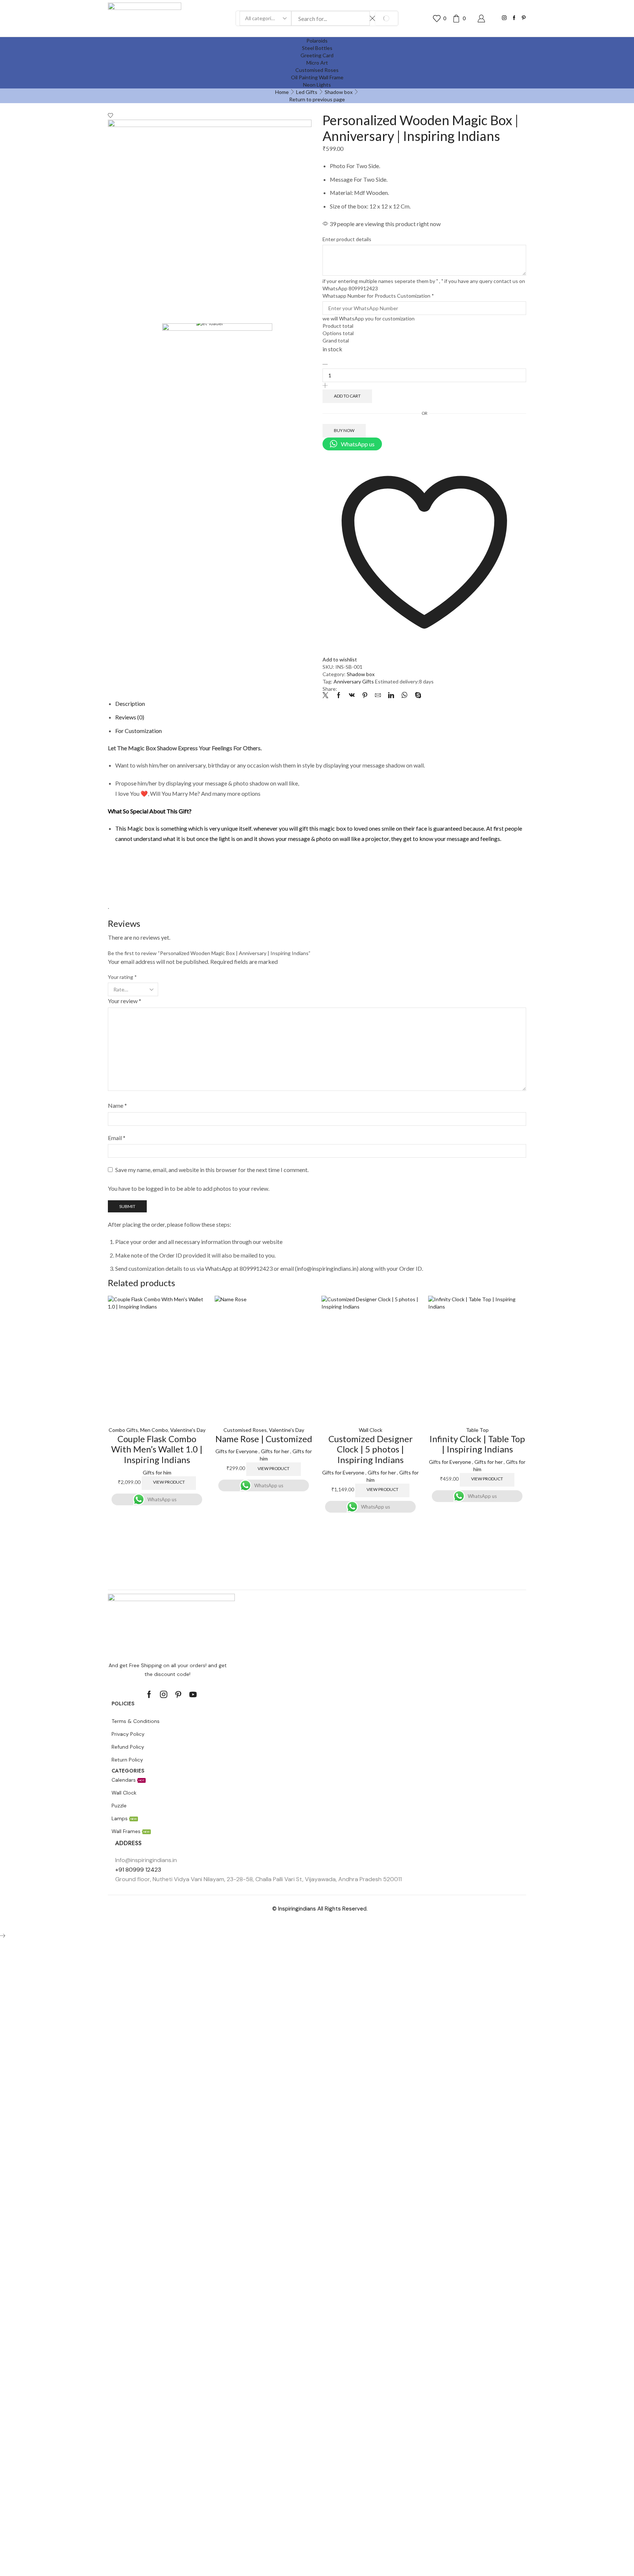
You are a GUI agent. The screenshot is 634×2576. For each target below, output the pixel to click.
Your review (125, 1001)
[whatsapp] (405, 695)
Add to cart (347, 396)
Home (282, 92)
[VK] (352, 695)
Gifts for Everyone (236, 1451)
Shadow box (339, 92)
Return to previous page (317, 99)
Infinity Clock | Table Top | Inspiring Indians (477, 1444)
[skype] (416, 695)
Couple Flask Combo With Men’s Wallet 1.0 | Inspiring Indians (157, 1449)
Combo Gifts (123, 1430)
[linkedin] (391, 695)
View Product (169, 1482)
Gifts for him (157, 1472)
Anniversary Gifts (354, 681)
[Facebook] (514, 18)
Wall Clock (371, 1430)
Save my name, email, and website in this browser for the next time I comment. (212, 1170)
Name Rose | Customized (264, 1439)
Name (117, 1105)
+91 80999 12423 (138, 1870)
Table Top (477, 1430)
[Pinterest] (524, 18)
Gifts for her (275, 1451)
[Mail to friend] (378, 695)
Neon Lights (317, 85)
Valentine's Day (188, 1430)
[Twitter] (327, 695)
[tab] (130, 703)
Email (117, 1138)
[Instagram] (504, 18)
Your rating (122, 977)
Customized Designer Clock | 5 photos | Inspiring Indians (371, 1449)
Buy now (344, 430)
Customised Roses (245, 1430)
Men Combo (154, 1430)
